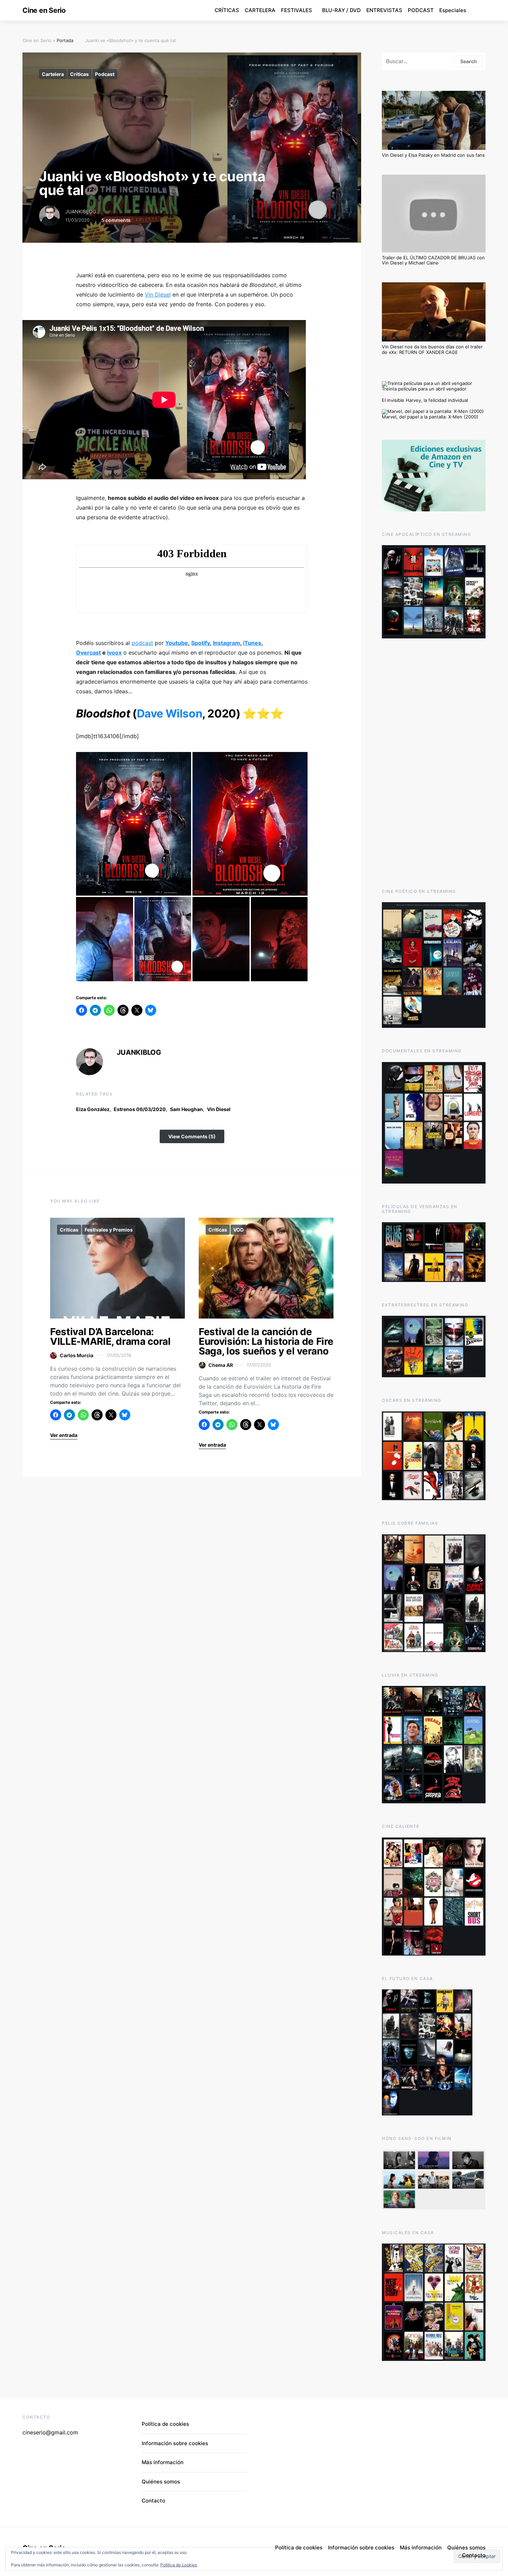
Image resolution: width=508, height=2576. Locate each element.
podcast (142, 643)
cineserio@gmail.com (50, 2432)
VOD (238, 1230)
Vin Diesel (219, 1109)
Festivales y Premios (109, 1230)
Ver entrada (64, 1435)
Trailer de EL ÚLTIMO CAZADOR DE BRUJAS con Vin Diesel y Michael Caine (433, 260)
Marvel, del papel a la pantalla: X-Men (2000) (430, 417)
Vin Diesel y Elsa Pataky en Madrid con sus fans (433, 155)
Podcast (105, 74)
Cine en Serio (44, 10)
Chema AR (221, 1365)
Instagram (227, 643)
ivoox (114, 653)
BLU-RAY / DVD (341, 10)
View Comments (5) (192, 1136)
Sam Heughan (186, 1109)
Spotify (200, 643)
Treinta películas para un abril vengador (424, 389)
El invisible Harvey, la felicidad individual (425, 400)
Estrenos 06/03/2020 (140, 1109)
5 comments (116, 220)
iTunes (252, 643)
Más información (163, 2462)
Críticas (79, 74)
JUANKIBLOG (81, 211)
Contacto (153, 2501)
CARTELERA (260, 10)
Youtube (177, 643)
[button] (134, 824)
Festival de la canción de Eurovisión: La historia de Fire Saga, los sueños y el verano (266, 1341)
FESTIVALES (297, 10)
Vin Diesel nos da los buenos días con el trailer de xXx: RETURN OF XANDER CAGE (432, 349)
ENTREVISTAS (384, 10)
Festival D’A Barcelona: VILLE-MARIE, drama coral (110, 1337)
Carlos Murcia (77, 1355)
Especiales (453, 10)
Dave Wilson (170, 713)
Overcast (88, 653)
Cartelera (53, 74)
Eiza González (93, 1109)
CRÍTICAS (227, 10)
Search (469, 61)
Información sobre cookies (175, 2443)
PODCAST (421, 10)
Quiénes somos (161, 2482)
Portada (65, 40)
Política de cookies (179, 2565)
